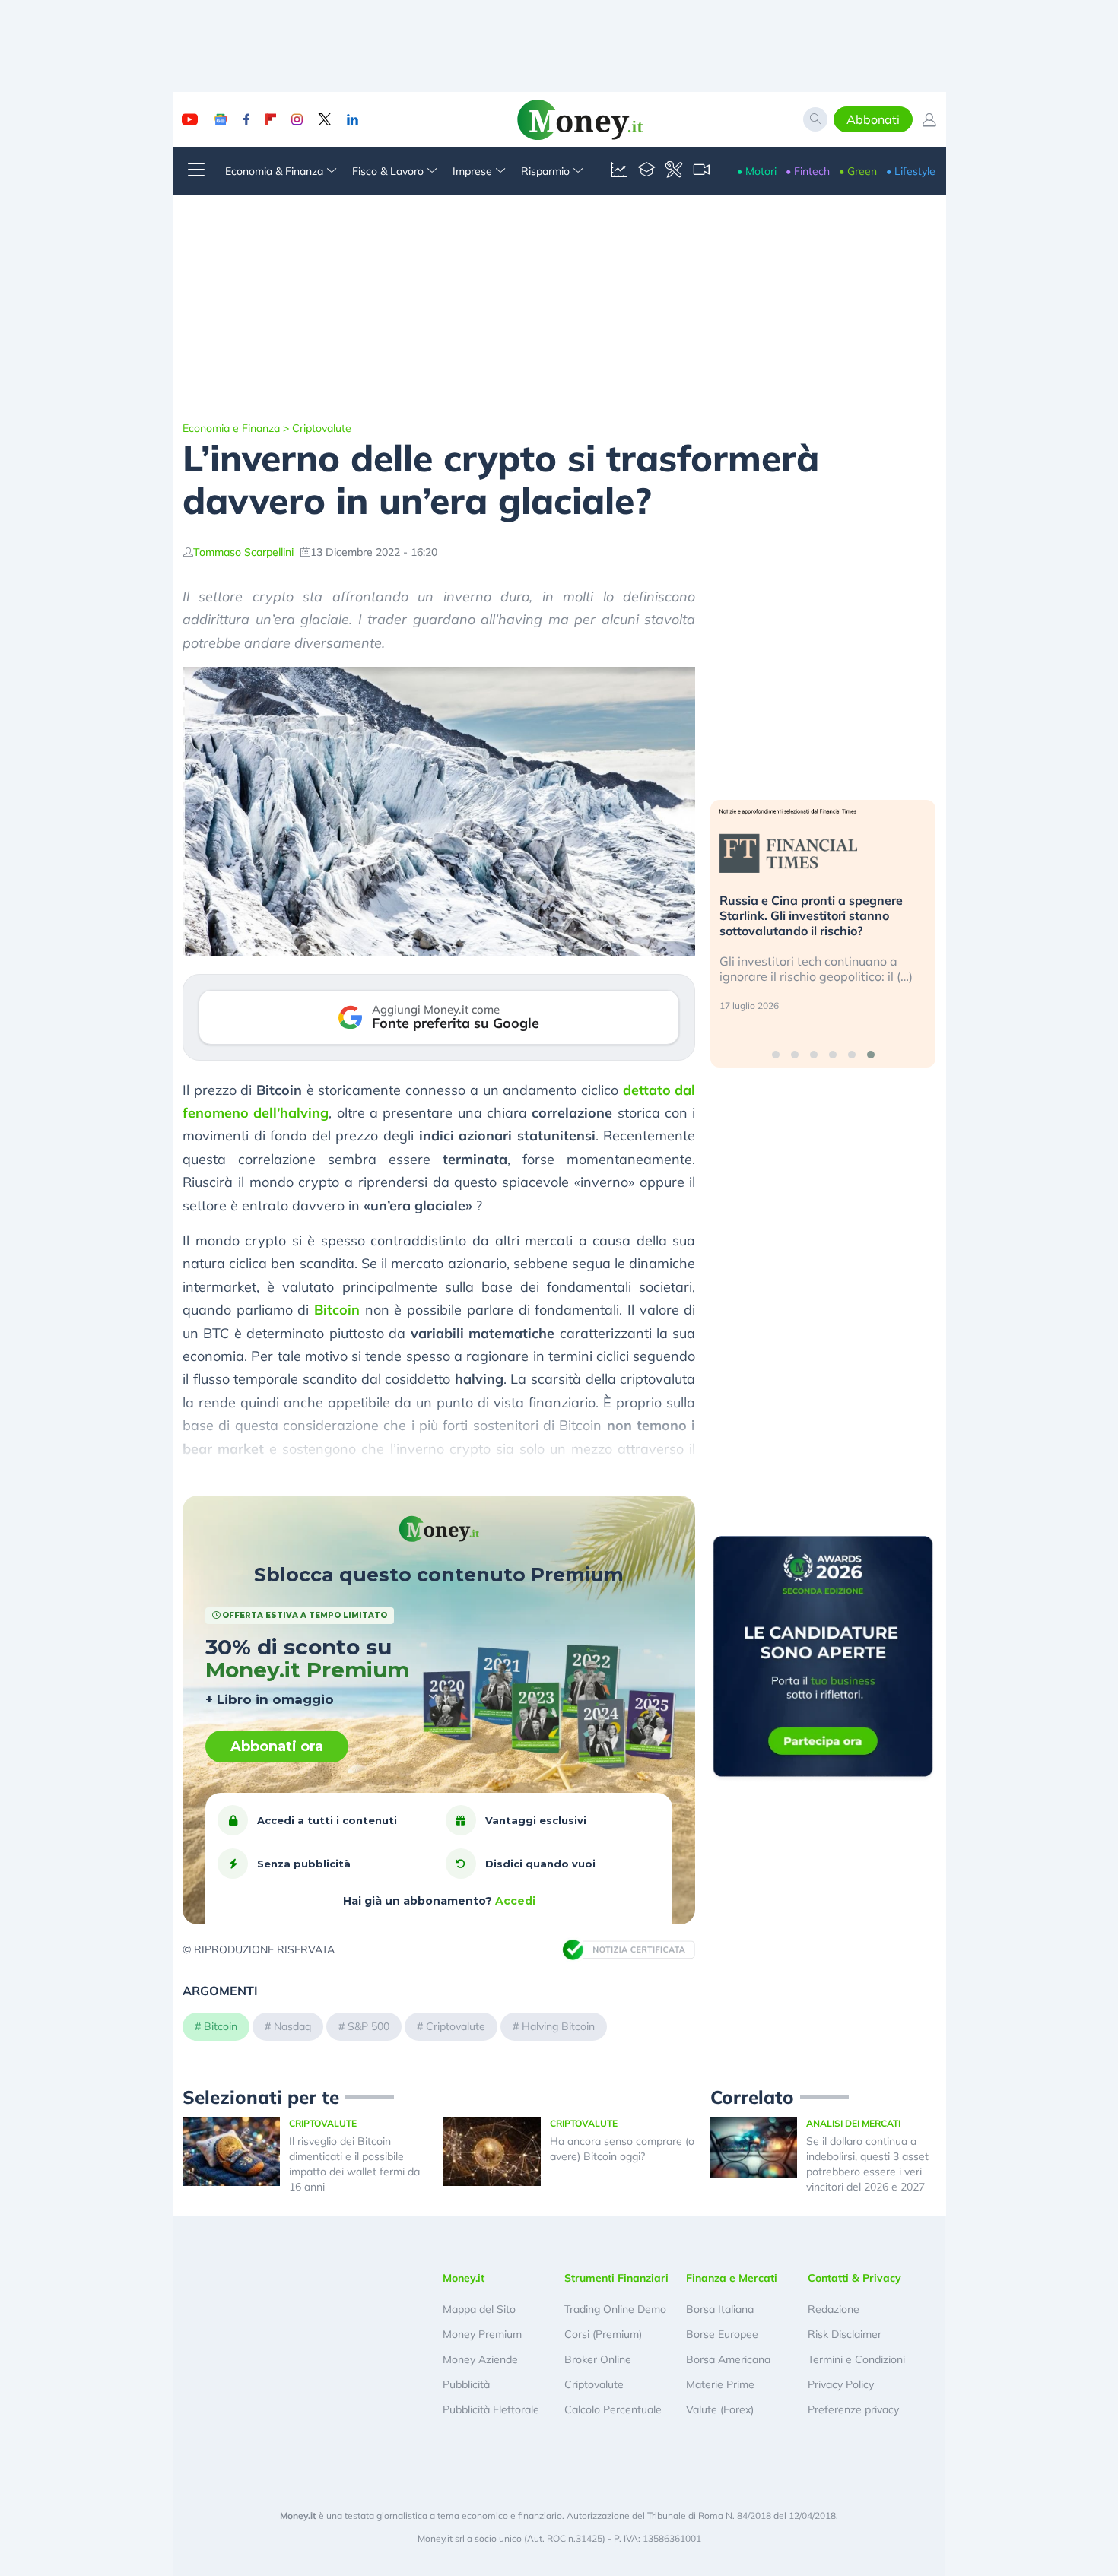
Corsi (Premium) (603, 2334)
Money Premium (482, 2334)
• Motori (757, 171)
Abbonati (873, 119)
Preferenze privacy (853, 2409)
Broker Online (598, 2359)
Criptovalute (322, 428)
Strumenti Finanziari (616, 2278)
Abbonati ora (277, 1746)
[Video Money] (701, 171)
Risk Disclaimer (845, 2334)
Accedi (515, 1901)
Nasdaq (292, 2026)
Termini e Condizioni (856, 2359)
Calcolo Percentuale (613, 2409)
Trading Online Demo (615, 2309)
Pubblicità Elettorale (491, 2409)
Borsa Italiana (720, 2309)
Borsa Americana (728, 2359)
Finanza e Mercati (732, 2278)
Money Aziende (480, 2359)
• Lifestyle (911, 171)
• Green (858, 171)
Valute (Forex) (720, 2409)
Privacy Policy (841, 2384)
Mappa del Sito (479, 2309)
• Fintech (808, 171)
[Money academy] (646, 171)
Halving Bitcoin (558, 2026)
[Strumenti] (674, 171)
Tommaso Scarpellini (243, 552)
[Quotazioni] (619, 171)
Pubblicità (466, 2384)
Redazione (834, 2309)
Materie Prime (720, 2384)
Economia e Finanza (231, 428)
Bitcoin (337, 1310)
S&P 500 (368, 2026)
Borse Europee (722, 2334)
